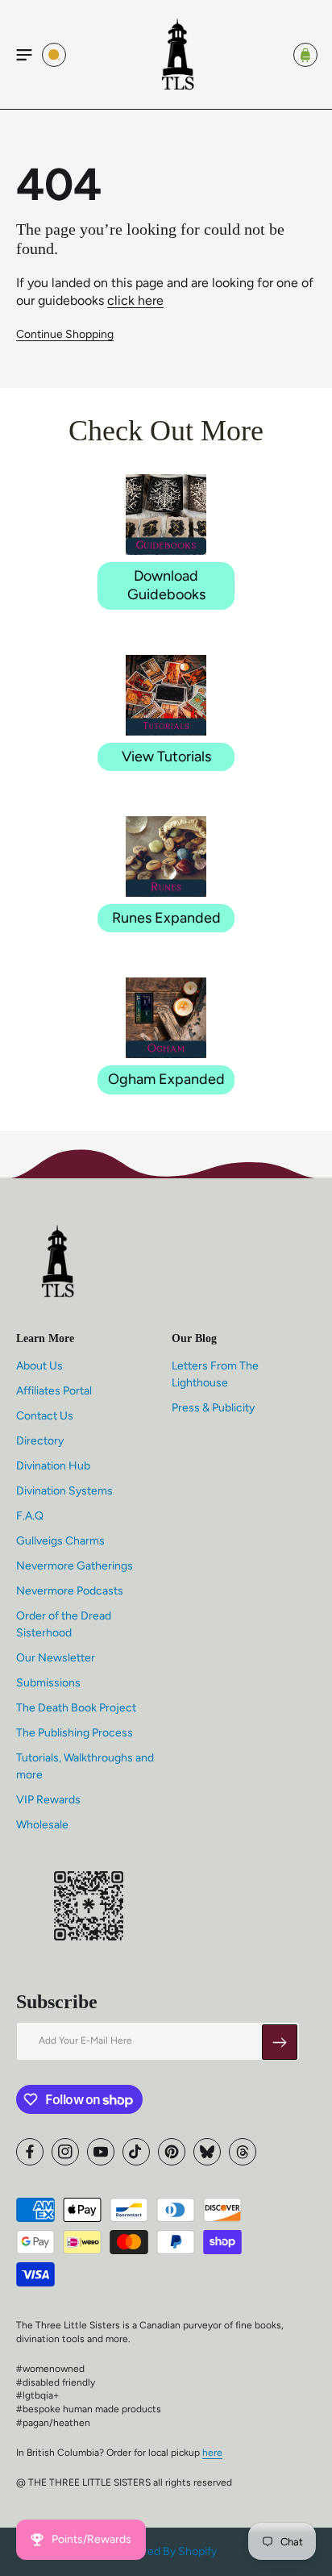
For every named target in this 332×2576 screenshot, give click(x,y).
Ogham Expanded (166, 1079)
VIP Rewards (48, 1800)
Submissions (48, 1683)
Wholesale (42, 1825)
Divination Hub (53, 1466)
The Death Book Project (76, 1708)
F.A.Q (30, 1516)
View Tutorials (166, 757)
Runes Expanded (166, 918)
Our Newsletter (56, 1658)
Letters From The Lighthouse (215, 1374)
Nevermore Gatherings (75, 1566)
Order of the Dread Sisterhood (64, 1624)
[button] (24, 55)
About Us (39, 1366)
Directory (40, 1441)
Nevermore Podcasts (70, 1591)
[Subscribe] (280, 2042)
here (212, 2453)
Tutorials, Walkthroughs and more (85, 1766)
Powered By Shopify (166, 2551)
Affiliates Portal (54, 1391)
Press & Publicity (213, 1408)
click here (135, 300)
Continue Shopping (65, 334)
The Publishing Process (75, 1733)
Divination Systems (64, 1491)
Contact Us (45, 1416)
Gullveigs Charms (60, 1541)
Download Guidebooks (166, 585)
